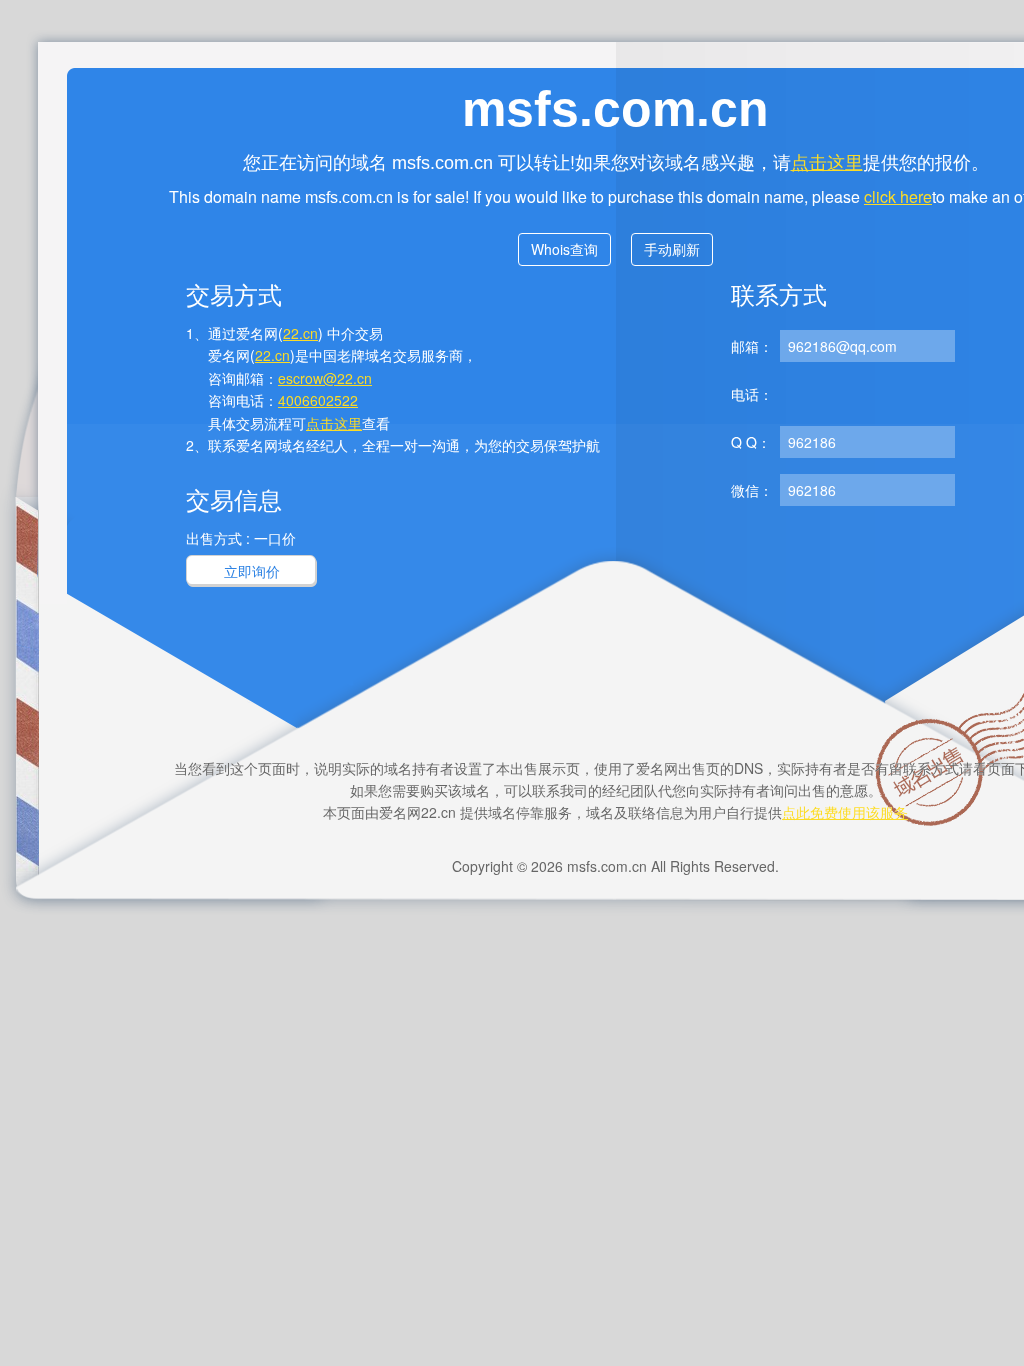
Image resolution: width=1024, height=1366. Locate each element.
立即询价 (252, 571)
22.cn (300, 333)
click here (898, 196)
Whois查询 (564, 249)
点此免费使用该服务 (845, 812)
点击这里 (827, 161)
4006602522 (318, 400)
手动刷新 (672, 249)
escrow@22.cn (325, 378)
